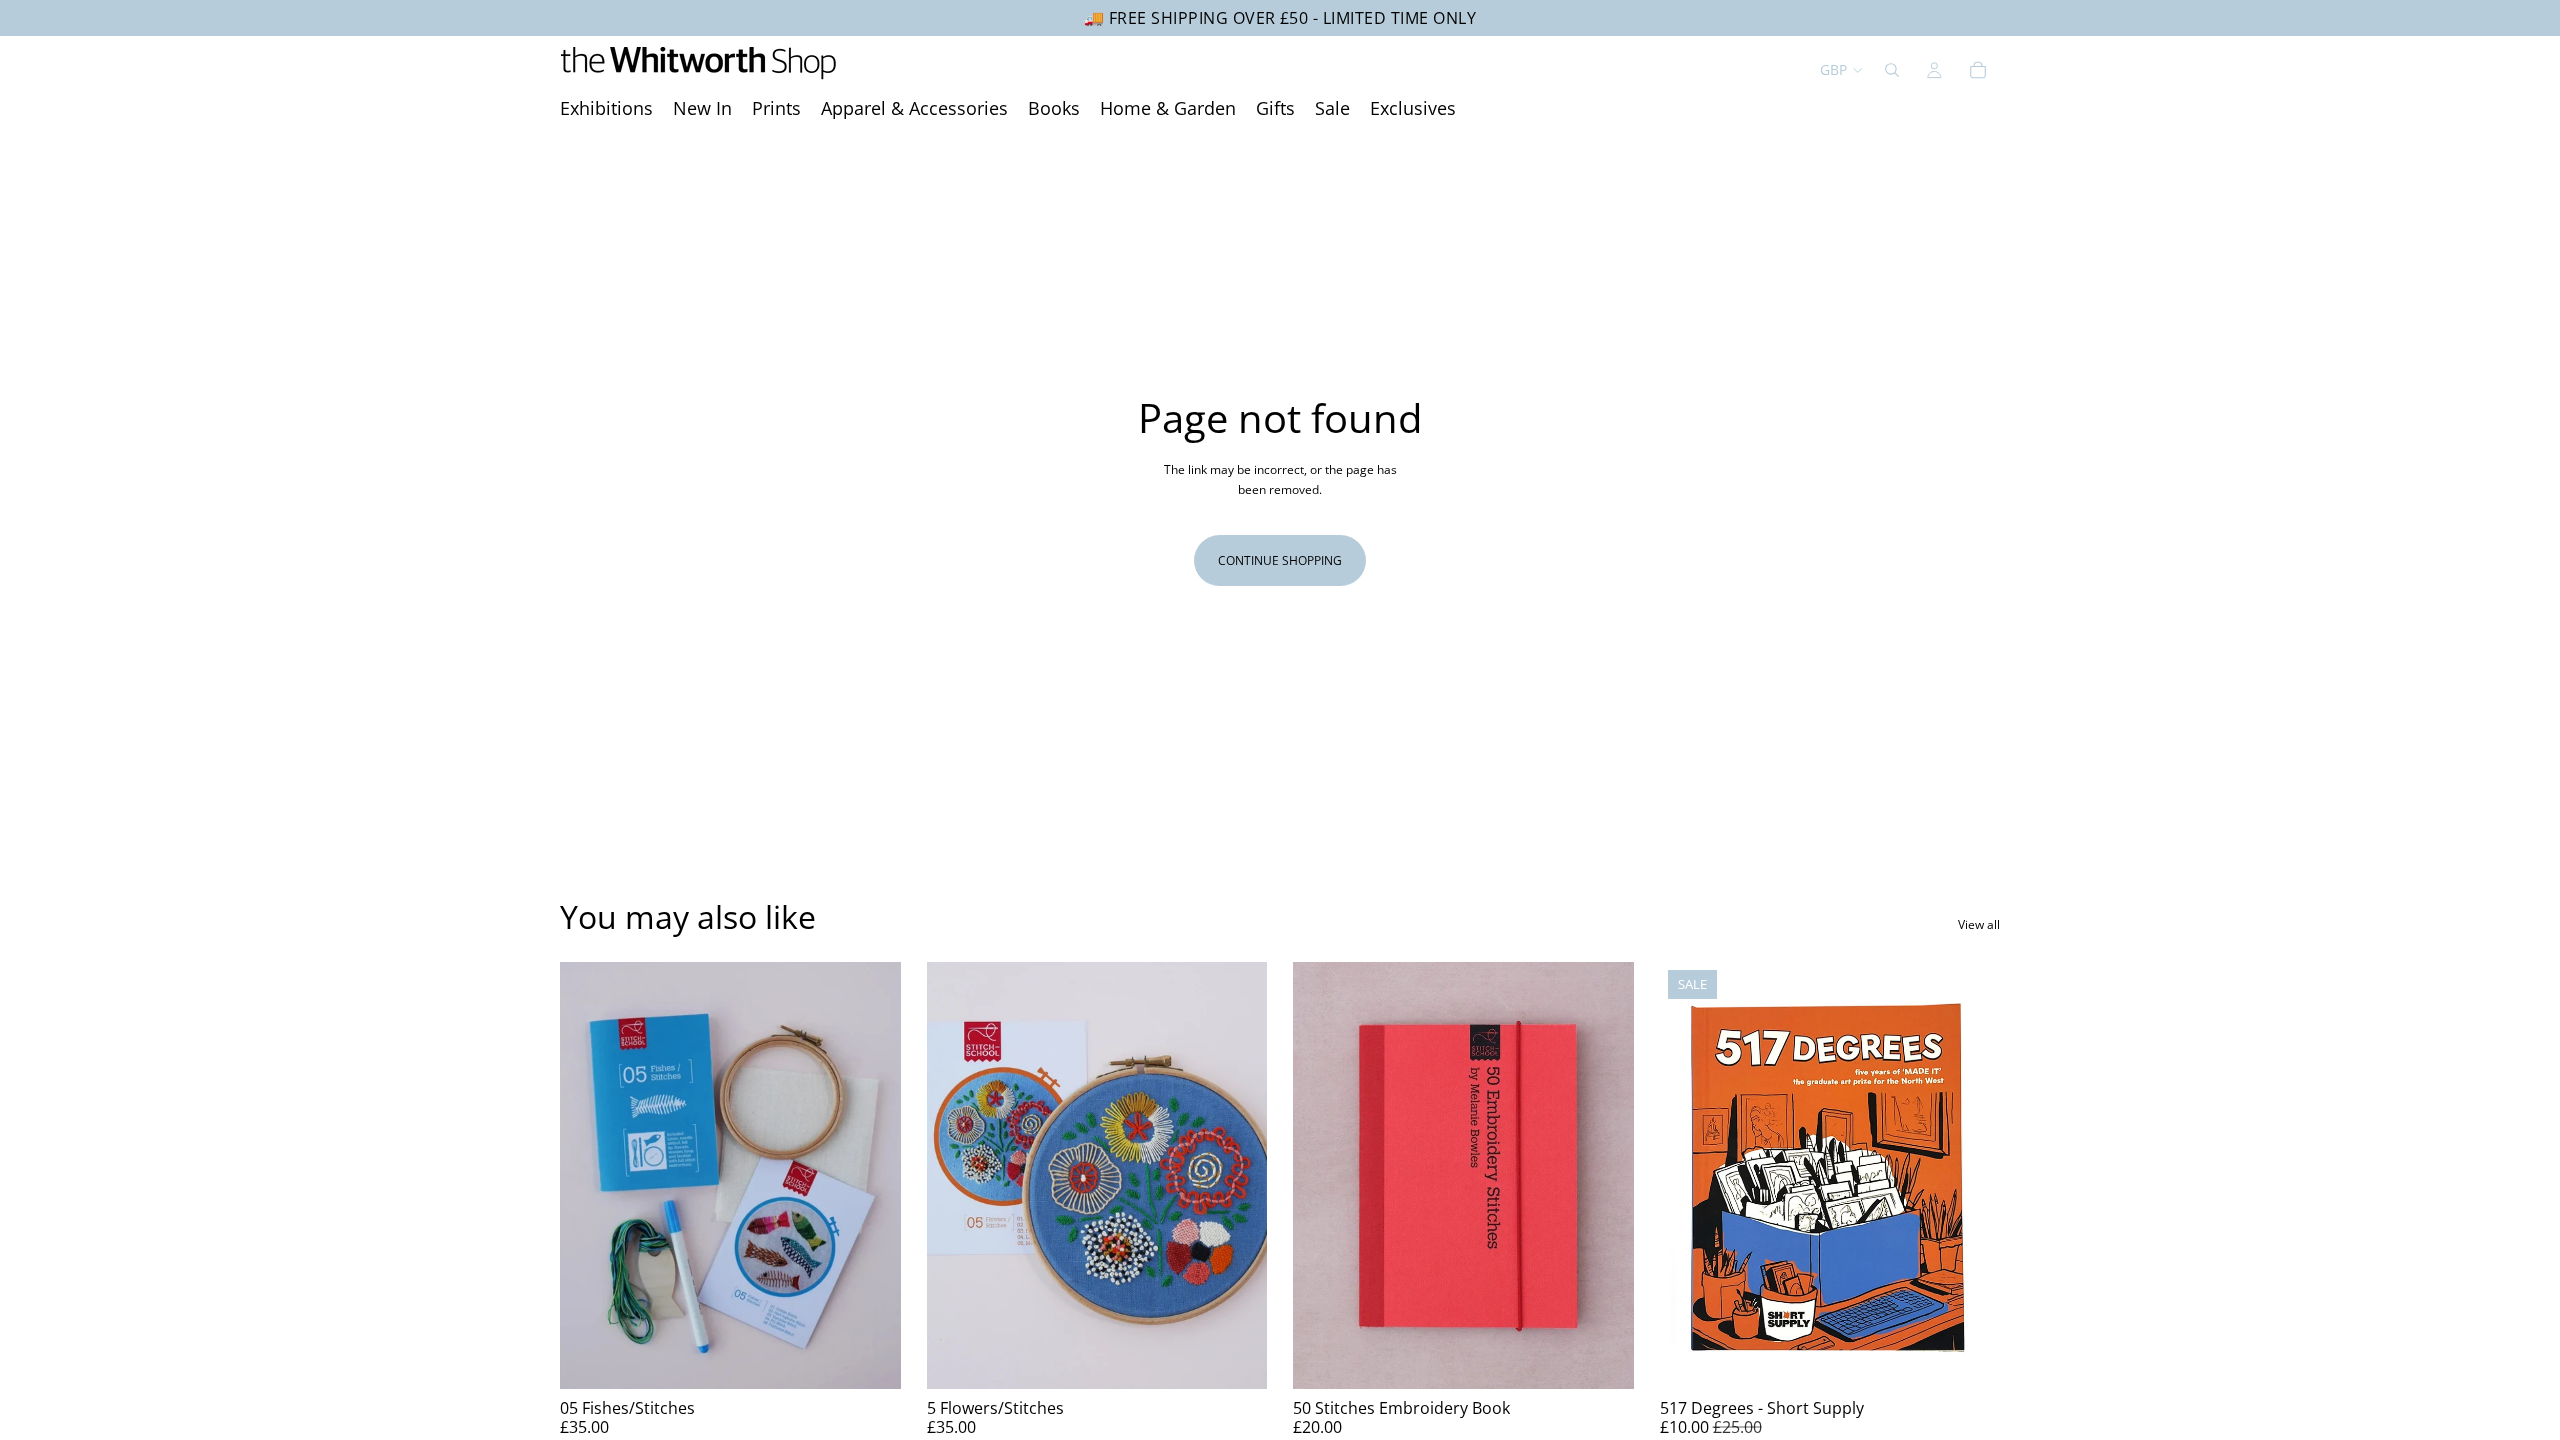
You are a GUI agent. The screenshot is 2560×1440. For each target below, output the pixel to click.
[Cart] (1978, 70)
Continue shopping (1280, 560)
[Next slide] (871, 1176)
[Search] (1892, 70)
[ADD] (870, 1358)
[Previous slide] (590, 1176)
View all (1979, 924)
